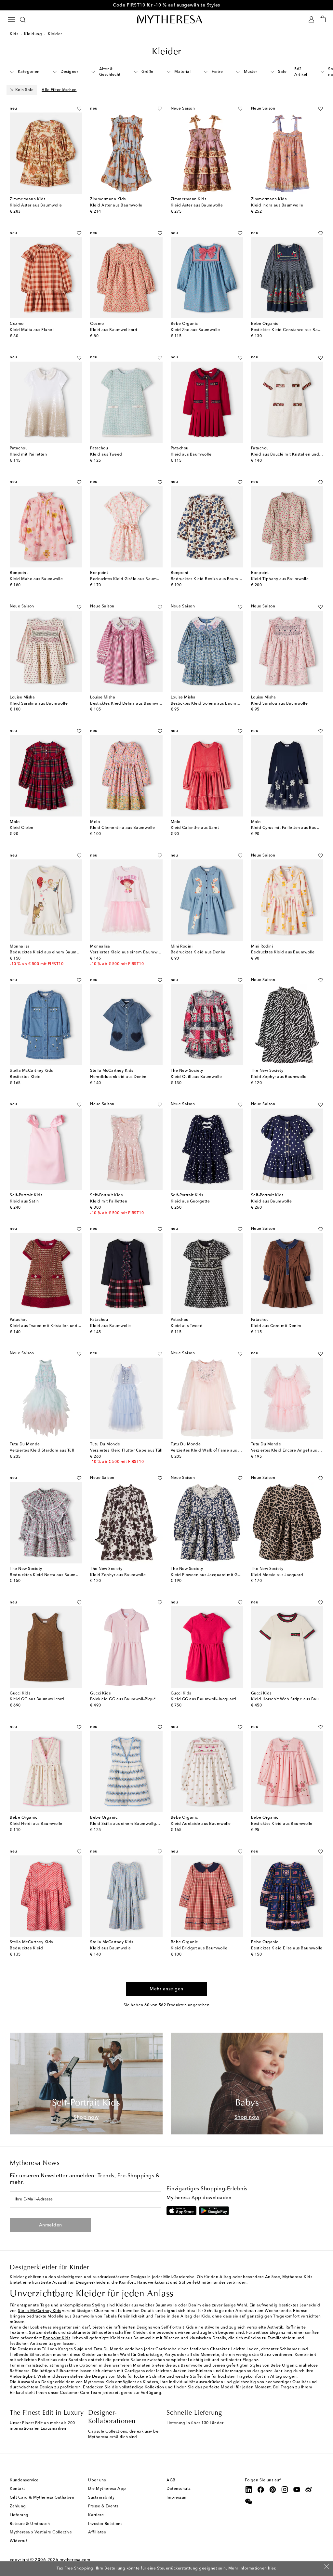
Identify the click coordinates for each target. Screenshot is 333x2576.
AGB (171, 2480)
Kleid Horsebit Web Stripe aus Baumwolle (292, 1699)
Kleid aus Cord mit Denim (276, 1326)
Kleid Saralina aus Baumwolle (39, 704)
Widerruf (18, 2541)
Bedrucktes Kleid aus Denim (198, 952)
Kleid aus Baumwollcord (114, 330)
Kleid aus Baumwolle (191, 455)
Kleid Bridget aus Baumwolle (199, 1948)
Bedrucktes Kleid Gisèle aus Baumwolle (129, 579)
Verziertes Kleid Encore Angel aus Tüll (288, 1451)
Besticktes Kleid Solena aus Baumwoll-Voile (213, 704)
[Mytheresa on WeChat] (249, 2502)
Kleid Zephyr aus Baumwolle (279, 1077)
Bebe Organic (284, 2366)
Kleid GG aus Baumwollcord (37, 1699)
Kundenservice (24, 2480)
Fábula (110, 2317)
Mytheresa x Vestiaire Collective (41, 2532)
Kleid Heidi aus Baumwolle (36, 1824)
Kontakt (17, 2489)
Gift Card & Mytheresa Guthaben (42, 2498)
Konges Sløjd (71, 2349)
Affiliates (97, 2532)
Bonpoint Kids (57, 2338)
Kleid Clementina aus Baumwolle (122, 828)
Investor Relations (105, 2524)
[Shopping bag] (323, 19)
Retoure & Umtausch (30, 2524)
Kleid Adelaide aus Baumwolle (201, 1824)
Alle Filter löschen (59, 90)
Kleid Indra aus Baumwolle (277, 206)
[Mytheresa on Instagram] (285, 2490)
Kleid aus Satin (24, 1202)
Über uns (97, 2480)
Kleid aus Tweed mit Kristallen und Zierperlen (54, 1326)
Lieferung (19, 2515)
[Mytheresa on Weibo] (309, 2490)
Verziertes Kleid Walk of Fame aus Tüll (208, 1451)
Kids (14, 34)
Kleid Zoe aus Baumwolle (195, 330)
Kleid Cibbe (22, 828)
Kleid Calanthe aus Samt (195, 828)
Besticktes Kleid (25, 1077)
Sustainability (101, 2498)
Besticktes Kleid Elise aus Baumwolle (287, 1948)
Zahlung (18, 2506)
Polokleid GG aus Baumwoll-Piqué (123, 1699)
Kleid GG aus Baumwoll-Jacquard (204, 1699)
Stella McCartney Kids (40, 2311)
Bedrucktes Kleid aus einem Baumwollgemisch (55, 952)
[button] (72, 109)
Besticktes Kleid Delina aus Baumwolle (128, 704)
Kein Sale (25, 90)
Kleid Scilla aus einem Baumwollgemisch (130, 1824)
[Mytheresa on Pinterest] (273, 2490)
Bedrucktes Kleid (26, 1948)
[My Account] (311, 19)
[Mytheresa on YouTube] (297, 2490)
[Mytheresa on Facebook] (261, 2490)
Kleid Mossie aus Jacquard (277, 1575)
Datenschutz (179, 2489)
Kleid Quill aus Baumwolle (196, 1077)
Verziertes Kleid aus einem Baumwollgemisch (134, 952)
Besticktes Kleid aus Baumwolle (282, 1824)
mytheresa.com (75, 2560)
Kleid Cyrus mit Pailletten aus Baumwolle (291, 828)
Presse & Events (103, 2506)
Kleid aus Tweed (106, 455)
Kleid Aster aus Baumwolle (36, 206)
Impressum (177, 2498)
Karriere (96, 2515)
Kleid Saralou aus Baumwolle (280, 704)
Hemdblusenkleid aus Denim (118, 1077)
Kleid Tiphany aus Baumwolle (280, 579)
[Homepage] (166, 19)
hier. (272, 2569)
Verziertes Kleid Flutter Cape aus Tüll (126, 1451)
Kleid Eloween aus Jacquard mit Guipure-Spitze (218, 1575)
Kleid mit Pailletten (28, 455)
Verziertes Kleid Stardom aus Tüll (42, 1451)
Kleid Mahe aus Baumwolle (36, 579)
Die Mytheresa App (107, 2489)
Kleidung (33, 34)
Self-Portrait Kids (178, 2328)
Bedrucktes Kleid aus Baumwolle (283, 952)
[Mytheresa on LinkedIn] (249, 2490)
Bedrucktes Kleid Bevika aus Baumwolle (210, 579)
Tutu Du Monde (109, 2349)
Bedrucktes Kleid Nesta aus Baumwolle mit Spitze (58, 1575)
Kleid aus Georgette (190, 1202)
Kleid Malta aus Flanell (32, 330)
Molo (122, 2377)
